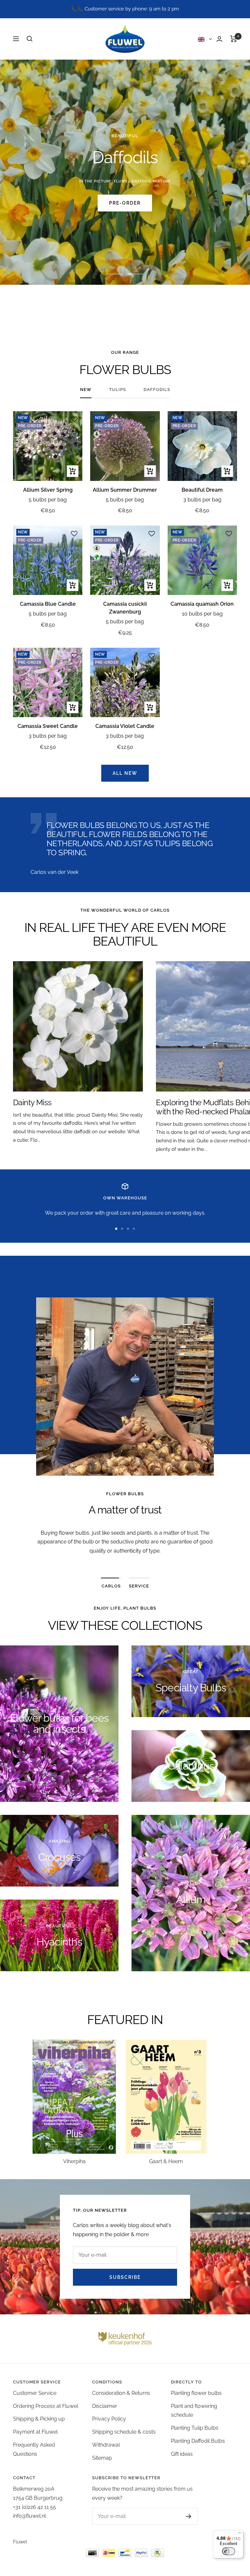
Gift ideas (182, 2454)
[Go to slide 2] (122, 1229)
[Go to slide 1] (116, 1229)
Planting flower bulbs (196, 2393)
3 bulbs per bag (202, 500)
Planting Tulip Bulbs (195, 2428)
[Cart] (234, 39)
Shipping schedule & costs (124, 2432)
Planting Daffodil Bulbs (198, 2441)
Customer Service (35, 2393)
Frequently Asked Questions (34, 2449)
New (86, 390)
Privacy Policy (109, 2419)
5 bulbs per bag (48, 500)
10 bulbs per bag (202, 614)
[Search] (30, 39)
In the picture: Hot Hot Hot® (125, 181)
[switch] (229, 2551)
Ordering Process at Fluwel (46, 2406)
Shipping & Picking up (39, 2419)
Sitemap (102, 2458)
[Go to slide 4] (134, 1229)
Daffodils (157, 390)
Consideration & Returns (121, 2393)
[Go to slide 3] (128, 1229)
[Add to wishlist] (74, 419)
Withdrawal (106, 2445)
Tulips (118, 390)
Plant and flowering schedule (194, 2411)
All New (125, 773)
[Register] (182, 2516)
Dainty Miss (32, 1102)
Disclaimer (105, 2406)
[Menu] (240, 2534)
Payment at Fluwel (35, 2432)
